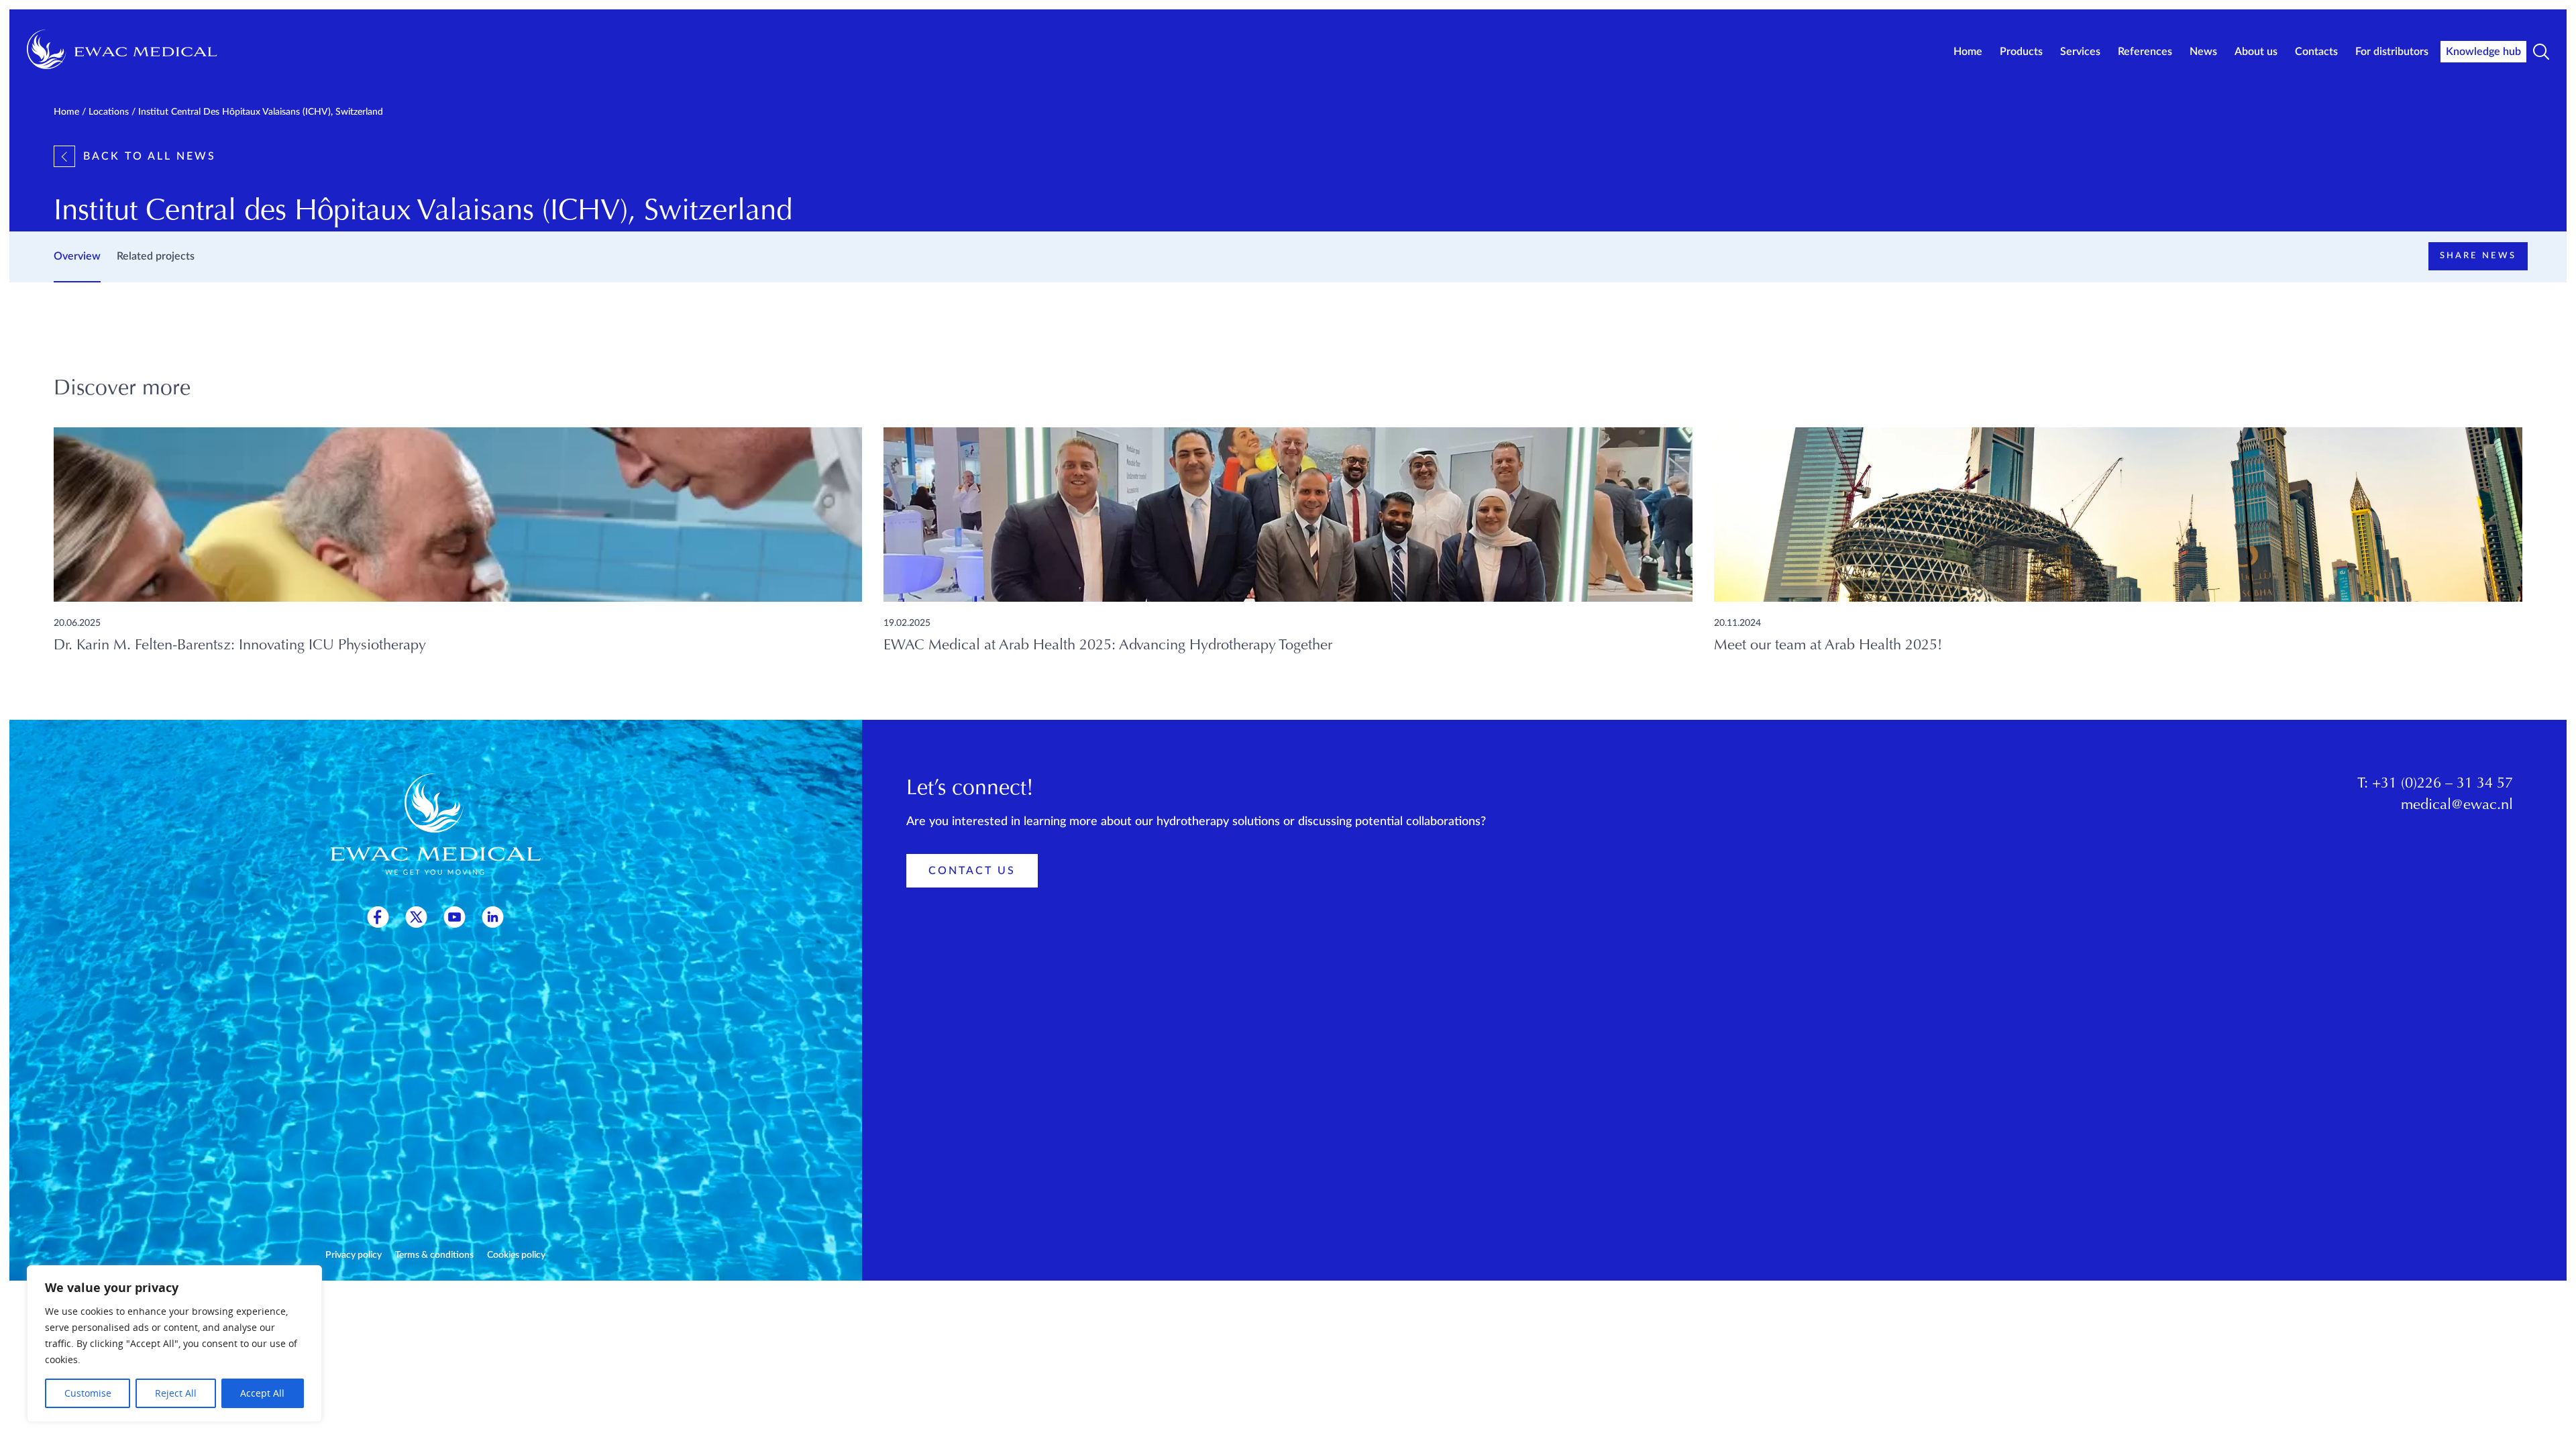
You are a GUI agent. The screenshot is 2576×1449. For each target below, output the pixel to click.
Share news (2478, 256)
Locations (109, 112)
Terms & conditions (434, 1255)
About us (2256, 52)
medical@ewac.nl (2457, 806)
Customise (88, 1393)
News (2203, 52)
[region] (174, 1344)
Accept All (262, 1393)
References (2145, 52)
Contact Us (972, 871)
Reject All (176, 1393)
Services (2080, 52)
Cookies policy (516, 1255)
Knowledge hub (2483, 52)
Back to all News (150, 156)
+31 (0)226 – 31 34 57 (2443, 784)
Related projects (156, 256)
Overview (77, 256)
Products (2021, 52)
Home (1968, 52)
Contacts (2316, 52)
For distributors (2392, 52)
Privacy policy (354, 1255)
